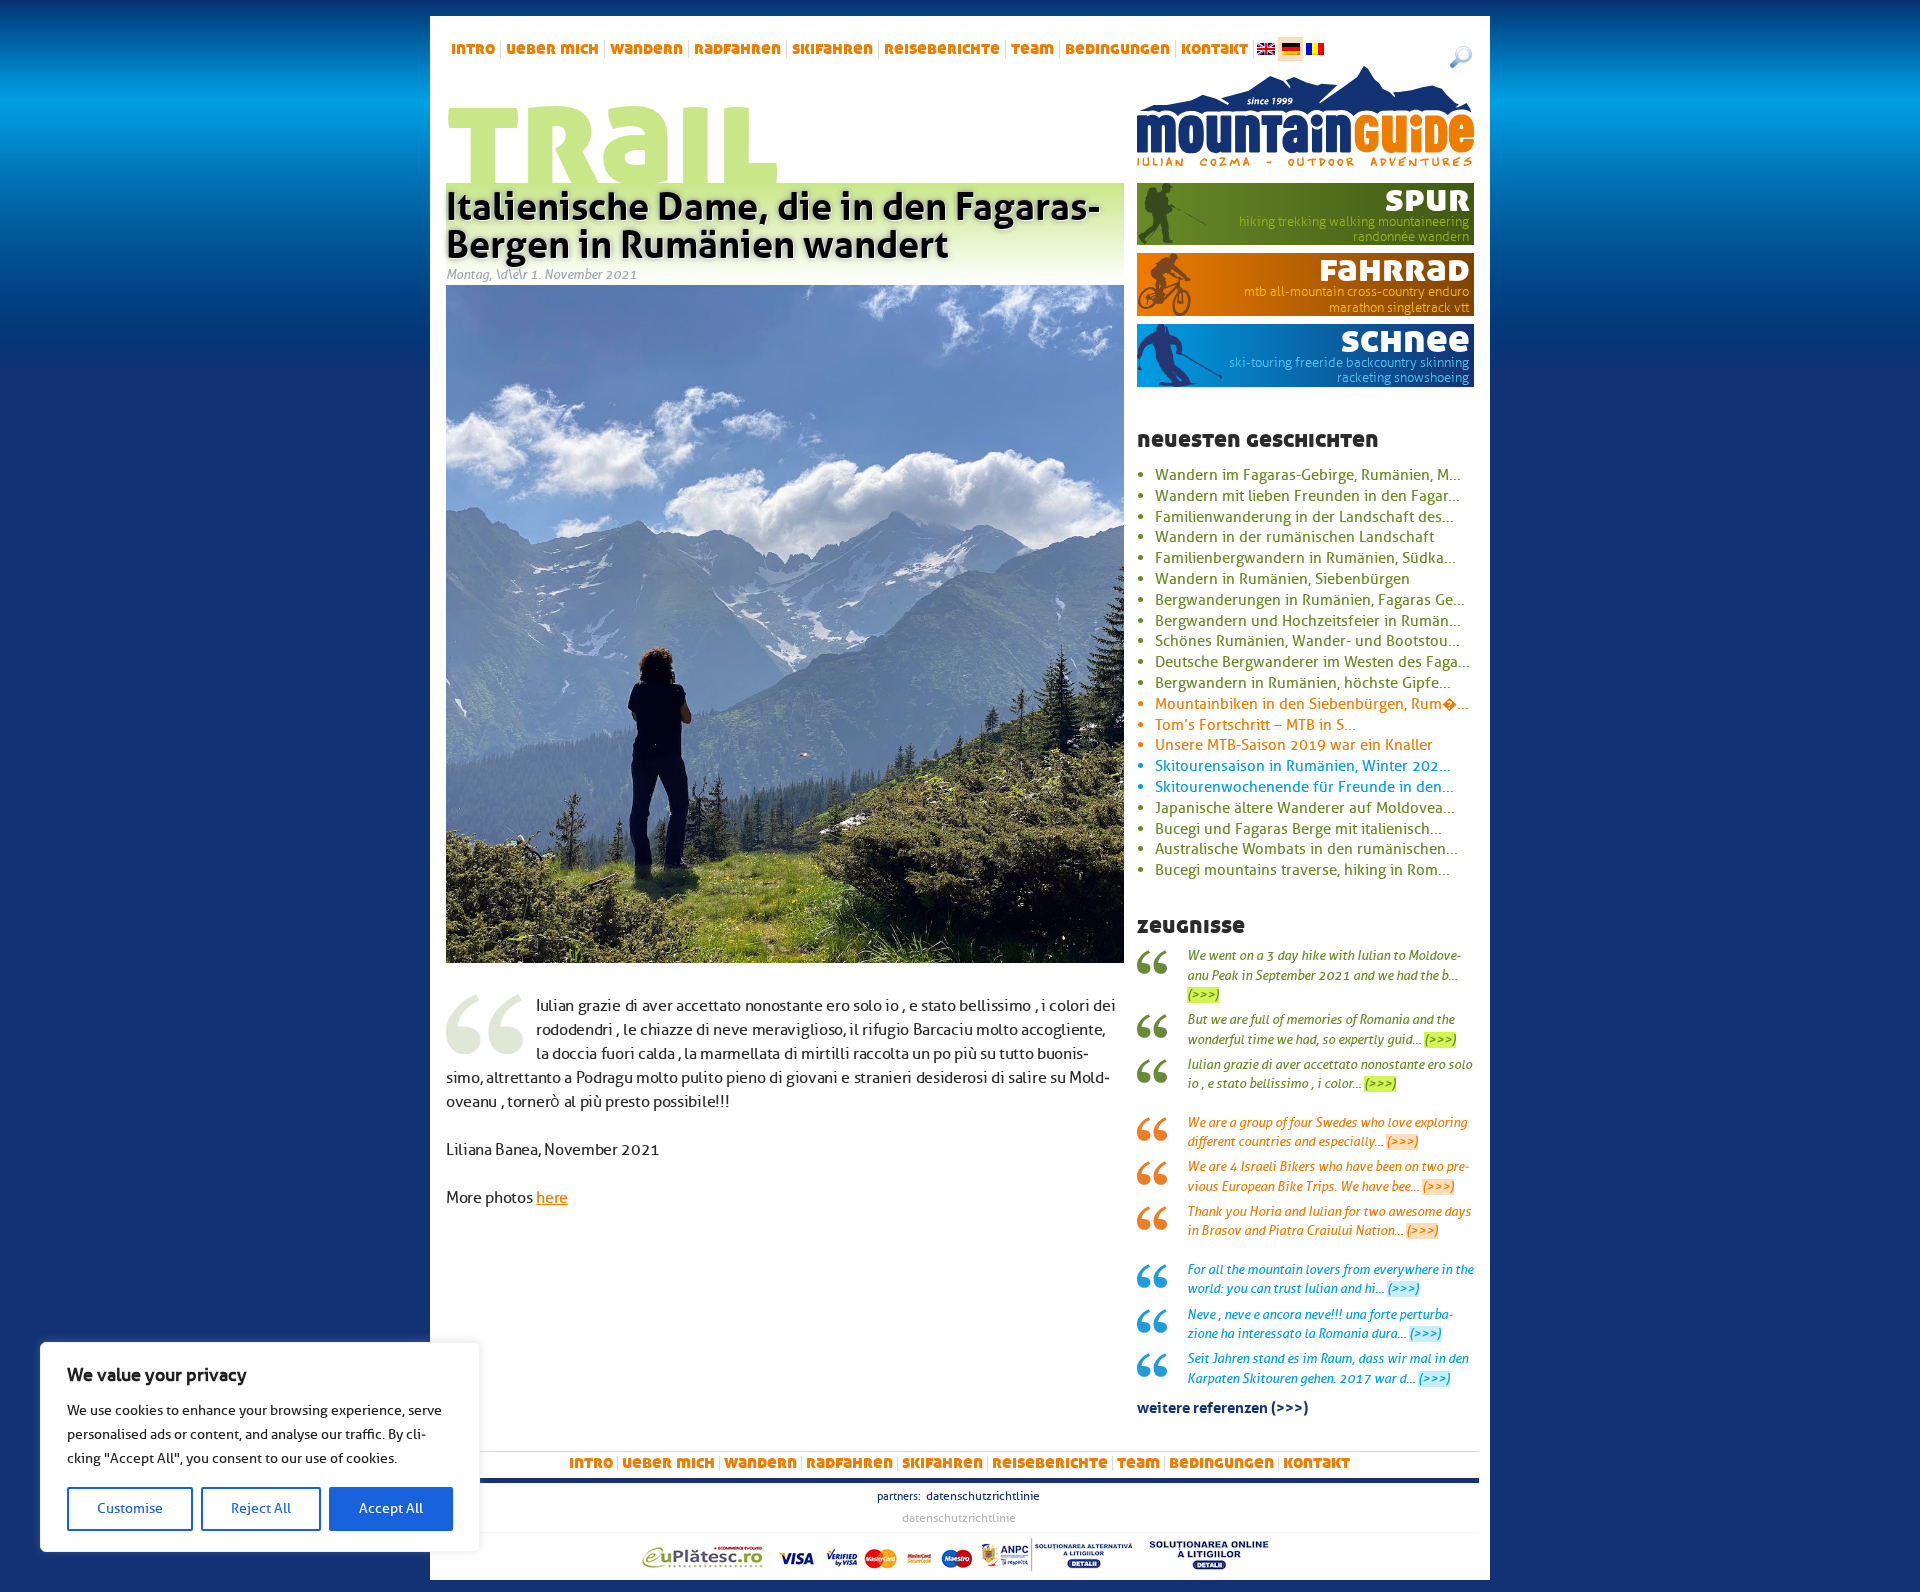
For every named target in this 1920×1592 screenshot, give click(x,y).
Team (1032, 49)
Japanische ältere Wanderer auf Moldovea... (1305, 808)
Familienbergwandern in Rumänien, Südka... (1305, 558)
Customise (130, 1508)
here (552, 1198)
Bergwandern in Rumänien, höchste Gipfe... (1303, 683)
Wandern (646, 49)
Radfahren (737, 49)
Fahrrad (1394, 269)
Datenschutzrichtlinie (983, 1496)
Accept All (391, 1508)
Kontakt (1214, 49)
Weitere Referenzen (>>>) (1222, 1406)
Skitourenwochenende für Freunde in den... (1304, 787)
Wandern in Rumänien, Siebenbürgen (1282, 579)
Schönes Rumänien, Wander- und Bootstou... (1307, 641)
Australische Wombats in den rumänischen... (1306, 849)
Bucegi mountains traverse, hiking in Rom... (1302, 870)
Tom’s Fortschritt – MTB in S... (1255, 725)
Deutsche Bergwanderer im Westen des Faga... (1312, 662)
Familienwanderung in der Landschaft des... (1304, 517)
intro (473, 49)
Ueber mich (552, 49)
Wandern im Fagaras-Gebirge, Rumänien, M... (1308, 475)
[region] (260, 1447)
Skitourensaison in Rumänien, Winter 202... (1303, 766)
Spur (1427, 199)
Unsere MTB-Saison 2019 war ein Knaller (1294, 745)
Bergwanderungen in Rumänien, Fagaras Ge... (1310, 600)
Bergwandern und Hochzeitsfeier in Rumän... (1308, 621)
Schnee (1405, 340)
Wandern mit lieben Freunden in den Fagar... (1307, 496)
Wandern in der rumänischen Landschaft (1294, 537)
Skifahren (832, 49)
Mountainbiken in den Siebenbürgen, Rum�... (1312, 704)
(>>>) (1203, 995)
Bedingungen (1117, 49)
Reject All (261, 1508)
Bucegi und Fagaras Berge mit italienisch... (1298, 829)
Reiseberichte (942, 49)
